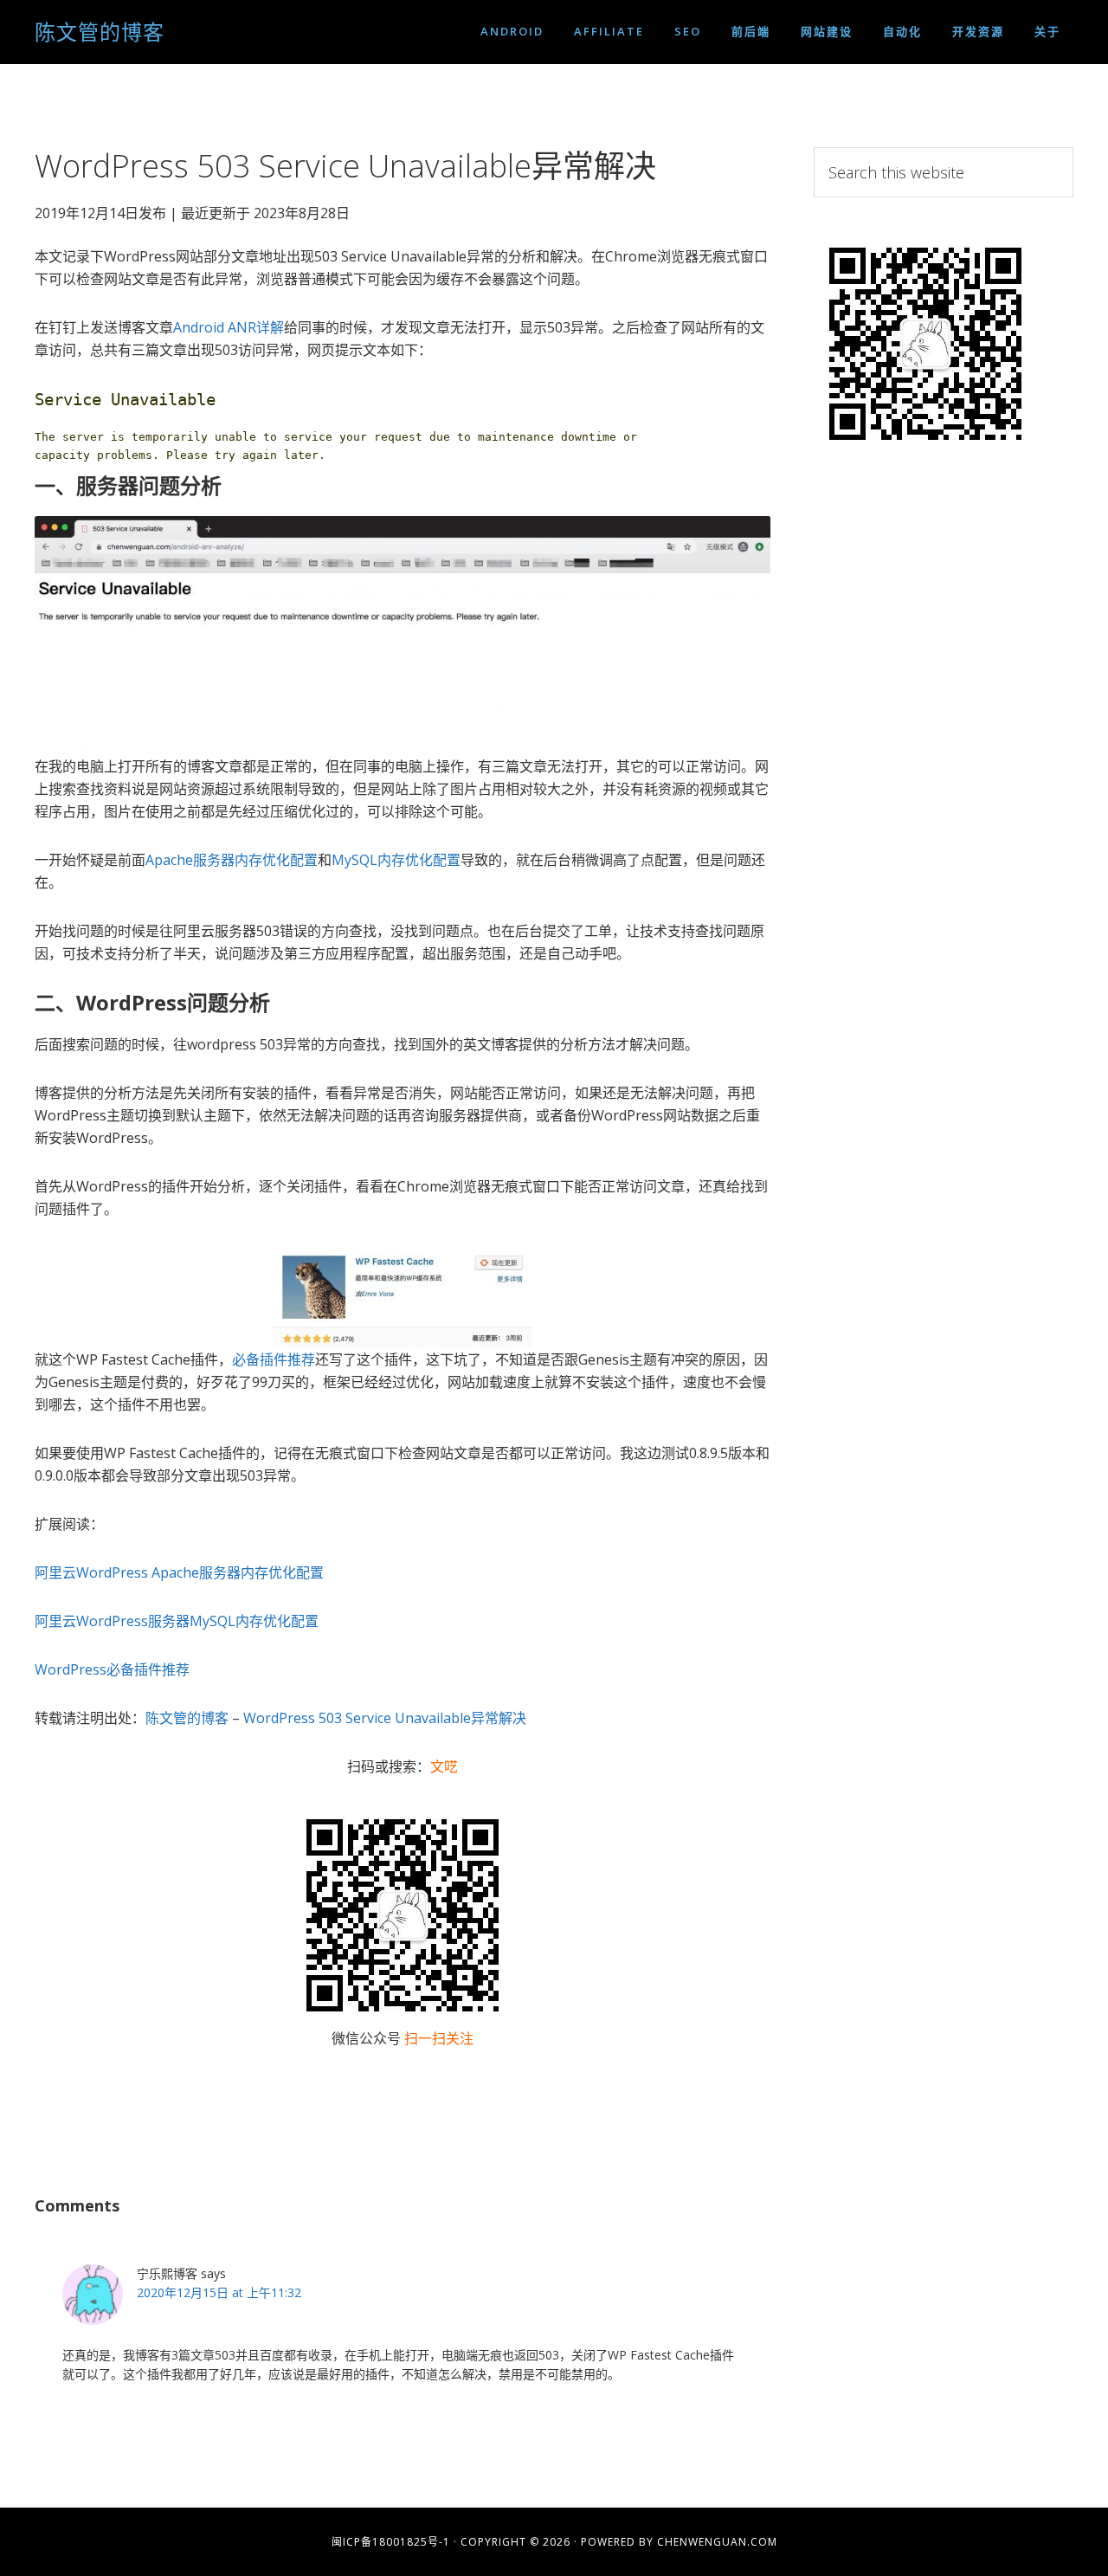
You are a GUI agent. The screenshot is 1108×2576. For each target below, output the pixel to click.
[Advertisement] (944, 756)
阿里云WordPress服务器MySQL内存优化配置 (177, 1621)
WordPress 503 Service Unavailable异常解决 (385, 1718)
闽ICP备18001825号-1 (391, 2542)
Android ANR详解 (229, 327)
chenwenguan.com (717, 2542)
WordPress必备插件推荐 (112, 1669)
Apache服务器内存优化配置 (232, 860)
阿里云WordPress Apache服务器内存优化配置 (179, 1572)
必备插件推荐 (274, 1359)
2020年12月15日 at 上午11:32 (219, 2292)
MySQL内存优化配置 (396, 860)
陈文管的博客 (100, 32)
